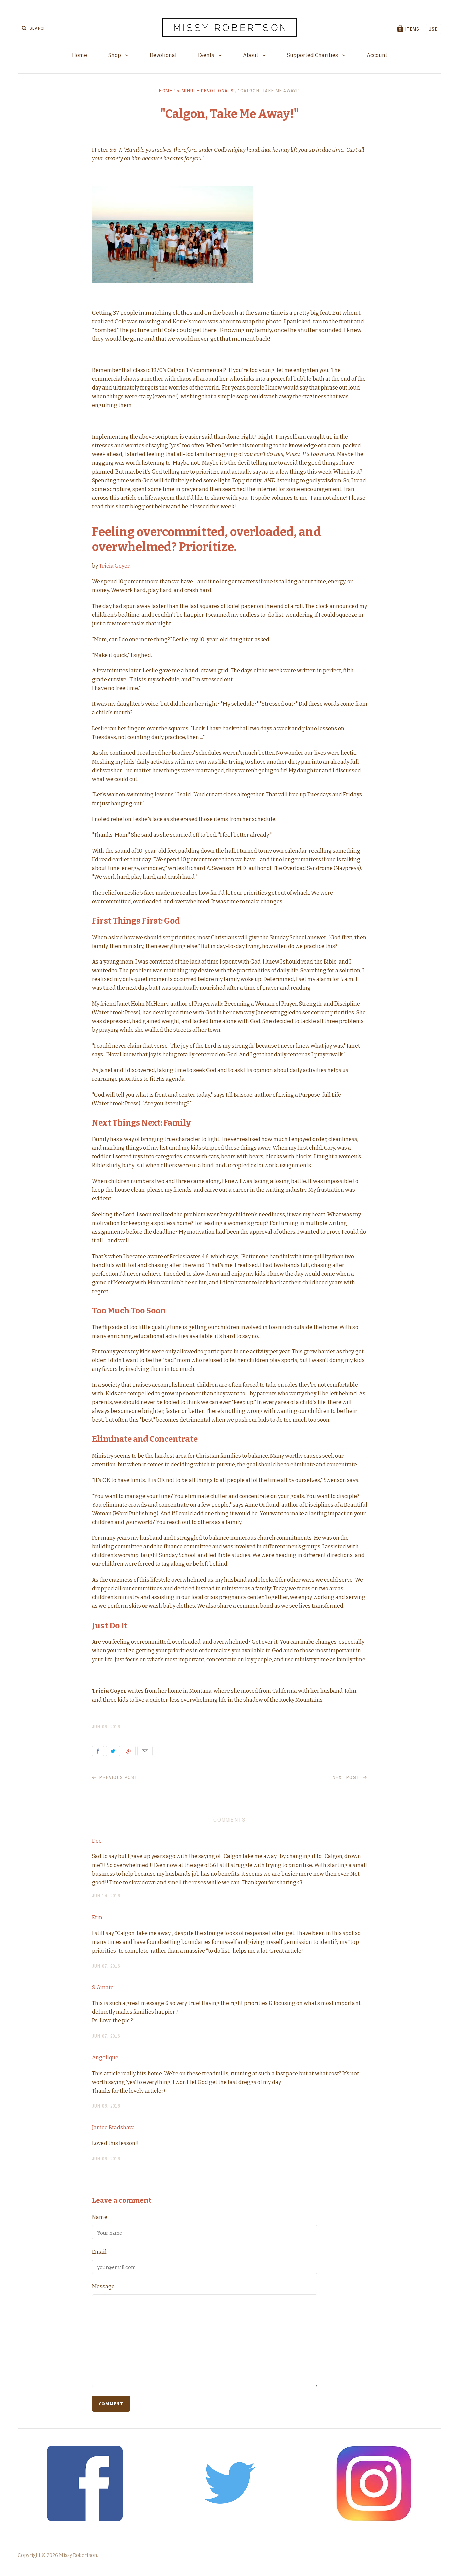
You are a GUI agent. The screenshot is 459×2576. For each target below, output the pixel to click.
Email (145, 1751)
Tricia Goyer (114, 566)
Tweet (113, 1751)
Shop (115, 55)
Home (79, 55)
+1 (129, 1751)
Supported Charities (313, 55)
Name (100, 2217)
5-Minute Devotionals (205, 91)
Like (98, 1751)
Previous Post (118, 1777)
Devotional (163, 55)
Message (103, 2286)
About (251, 55)
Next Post (347, 1777)
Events (207, 55)
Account (377, 55)
